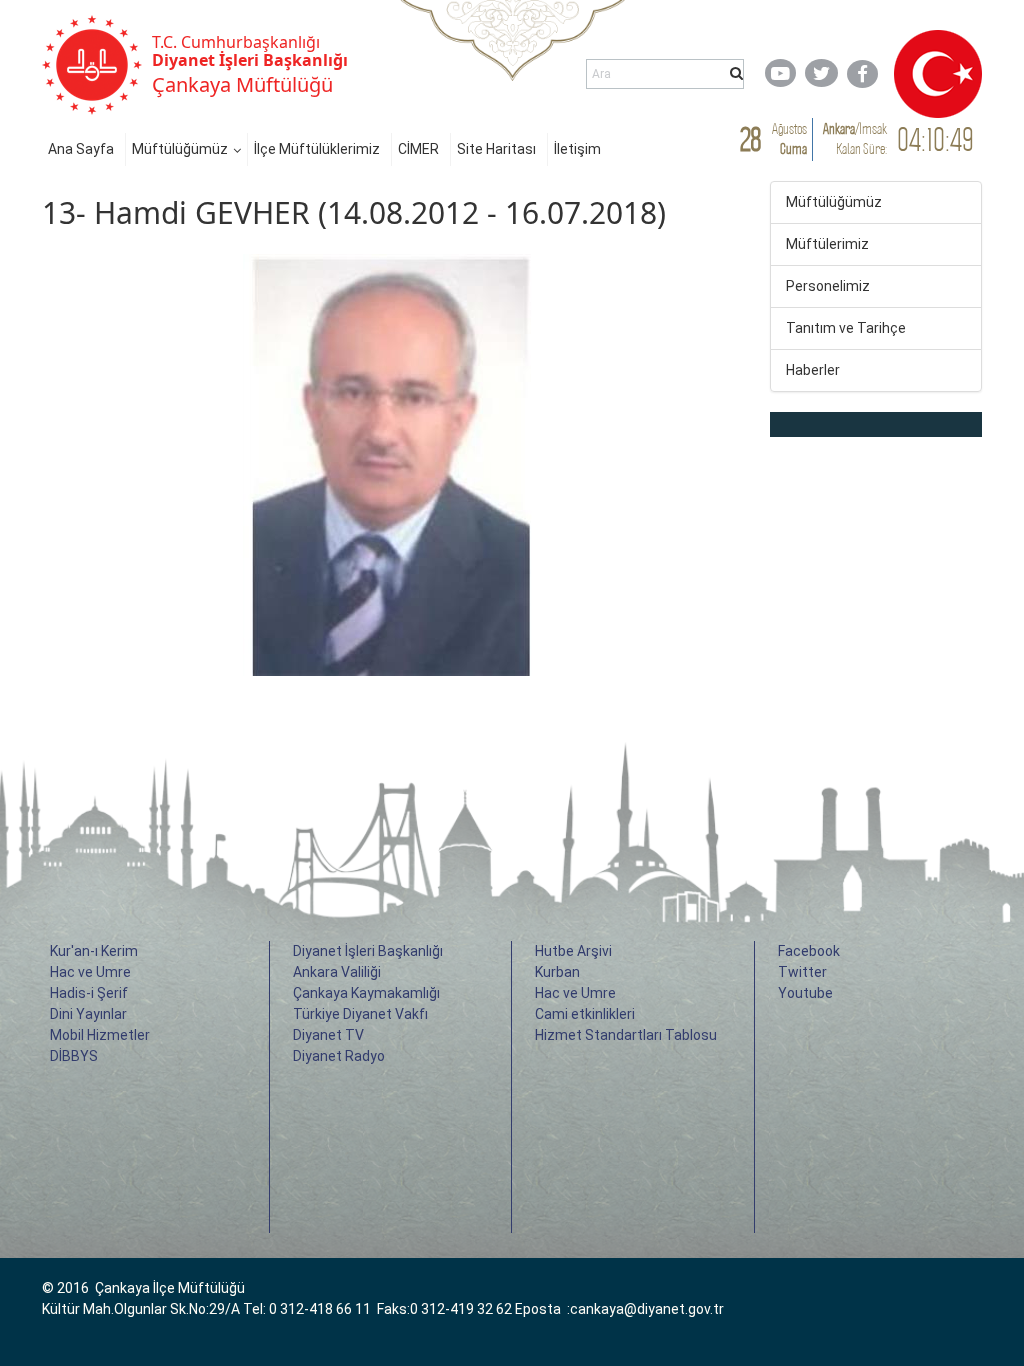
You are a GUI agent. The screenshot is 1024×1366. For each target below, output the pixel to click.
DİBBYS (74, 1056)
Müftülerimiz (827, 244)
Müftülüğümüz (180, 149)
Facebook (809, 951)
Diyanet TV (328, 1035)
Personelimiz (828, 286)
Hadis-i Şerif (89, 993)
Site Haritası (496, 149)
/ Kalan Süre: (855, 138)
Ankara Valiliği (337, 972)
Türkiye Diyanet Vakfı (360, 1014)
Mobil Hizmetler (100, 1035)
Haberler (813, 370)
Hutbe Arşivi (573, 951)
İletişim (577, 149)
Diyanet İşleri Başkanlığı (368, 951)
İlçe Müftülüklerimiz (317, 149)
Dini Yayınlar (88, 1014)
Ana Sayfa (81, 149)
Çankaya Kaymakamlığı (366, 993)
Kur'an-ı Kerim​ (94, 951)
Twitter (802, 972)
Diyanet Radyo (339, 1056)
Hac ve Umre (90, 972)
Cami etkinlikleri (585, 1014)
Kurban (557, 972)
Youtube (805, 993)
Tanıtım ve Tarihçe (846, 328)
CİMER (418, 149)
